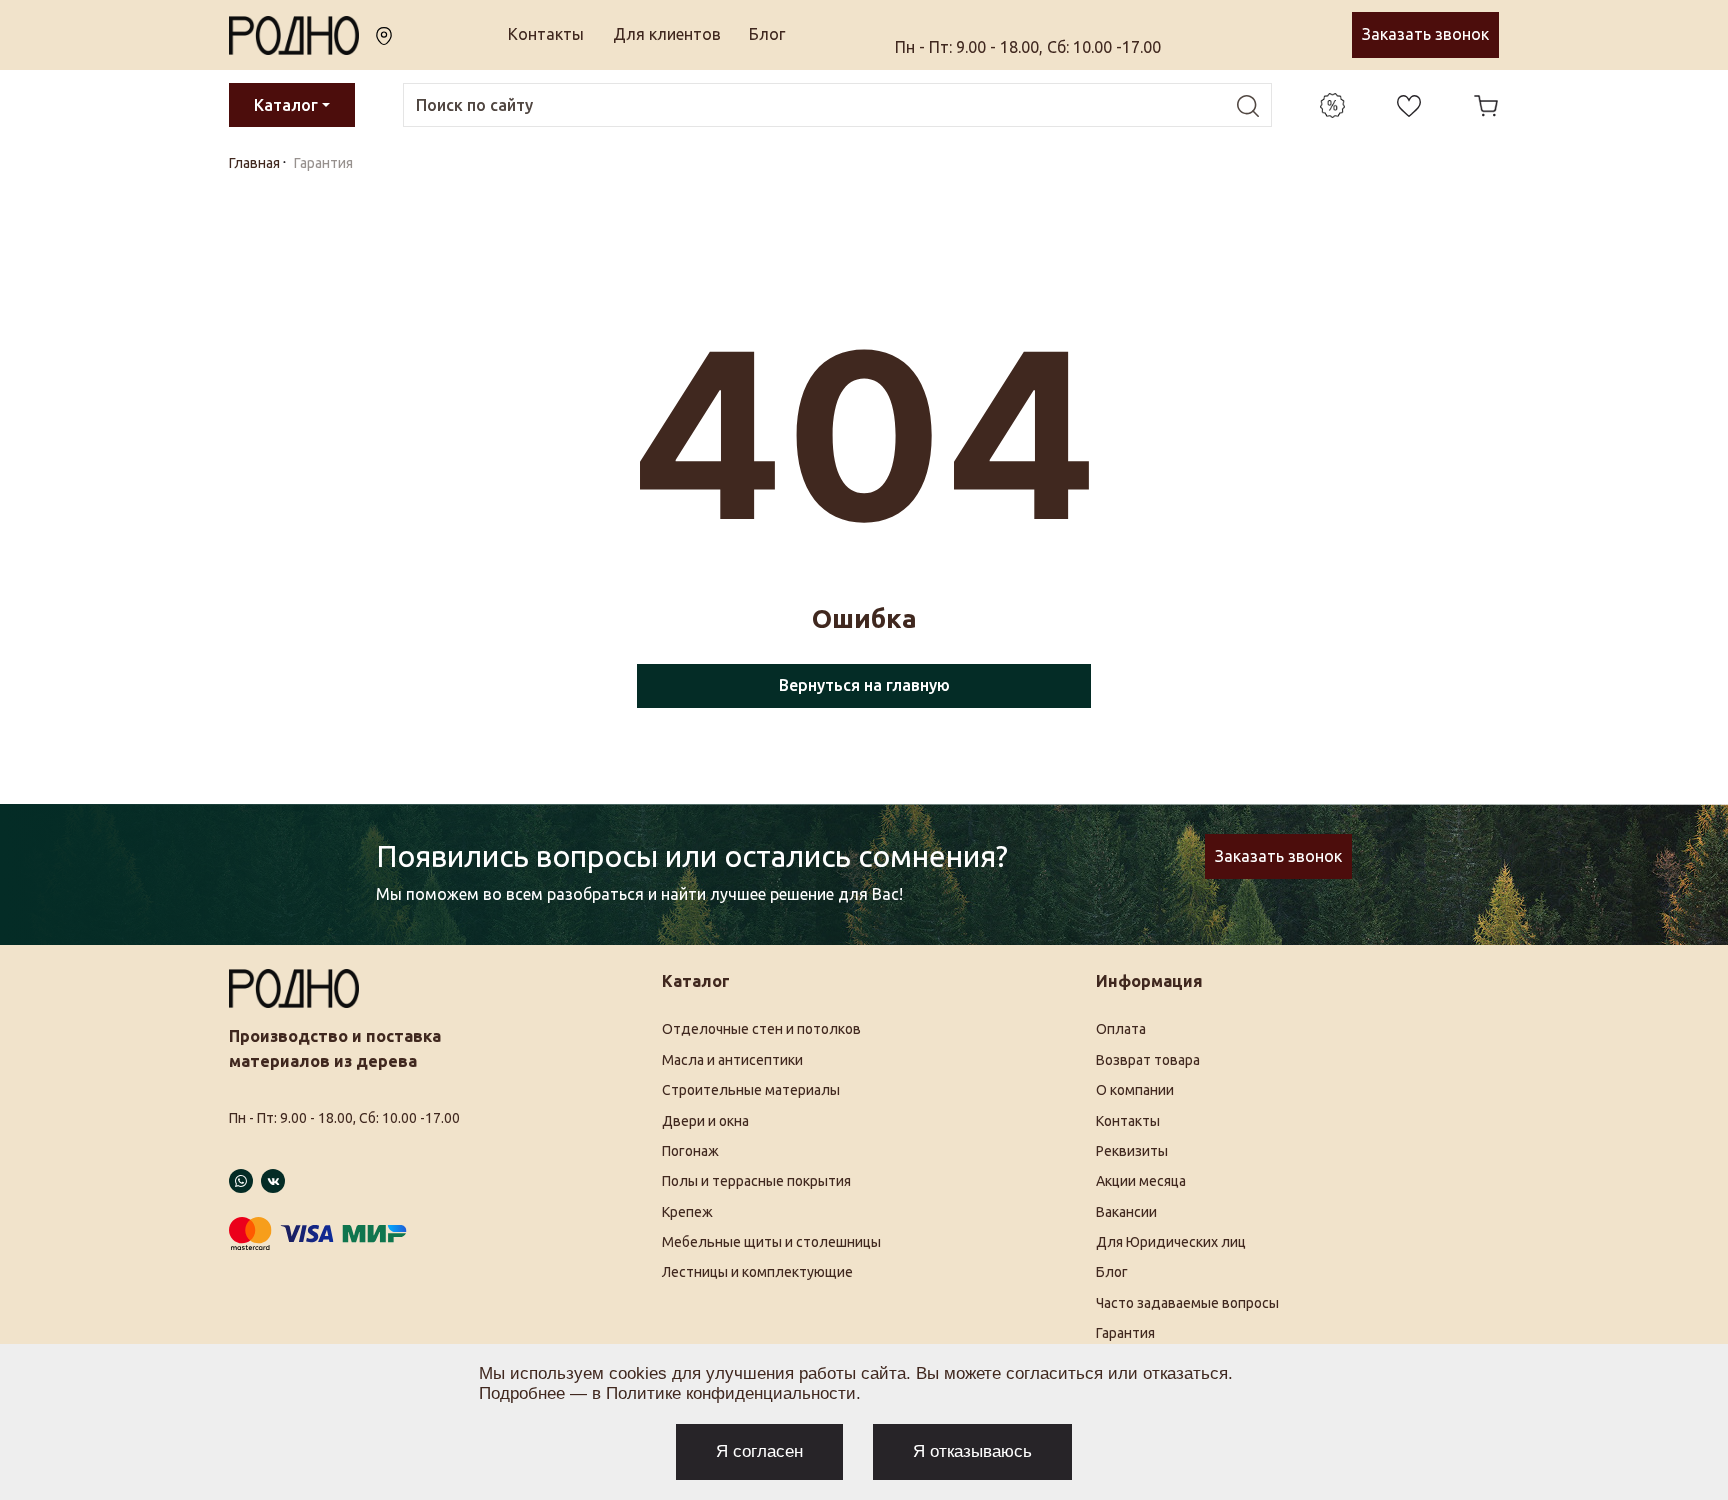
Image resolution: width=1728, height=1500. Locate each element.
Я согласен (759, 1451)
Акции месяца (1141, 1181)
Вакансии (1126, 1212)
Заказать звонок (1425, 34)
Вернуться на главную (864, 685)
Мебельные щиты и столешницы (771, 1242)
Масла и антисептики (732, 1060)
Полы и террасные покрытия (756, 1181)
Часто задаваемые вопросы (1187, 1303)
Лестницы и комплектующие (757, 1272)
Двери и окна (705, 1121)
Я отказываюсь (972, 1451)
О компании (1135, 1090)
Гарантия (1125, 1333)
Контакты (546, 34)
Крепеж (687, 1212)
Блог (767, 34)
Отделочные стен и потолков (761, 1029)
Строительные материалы (751, 1090)
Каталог (286, 105)
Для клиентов (667, 34)
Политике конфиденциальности (731, 1393)
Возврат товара (1148, 1060)
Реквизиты (1132, 1151)
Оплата (1121, 1029)
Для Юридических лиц (1171, 1242)
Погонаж (690, 1151)
